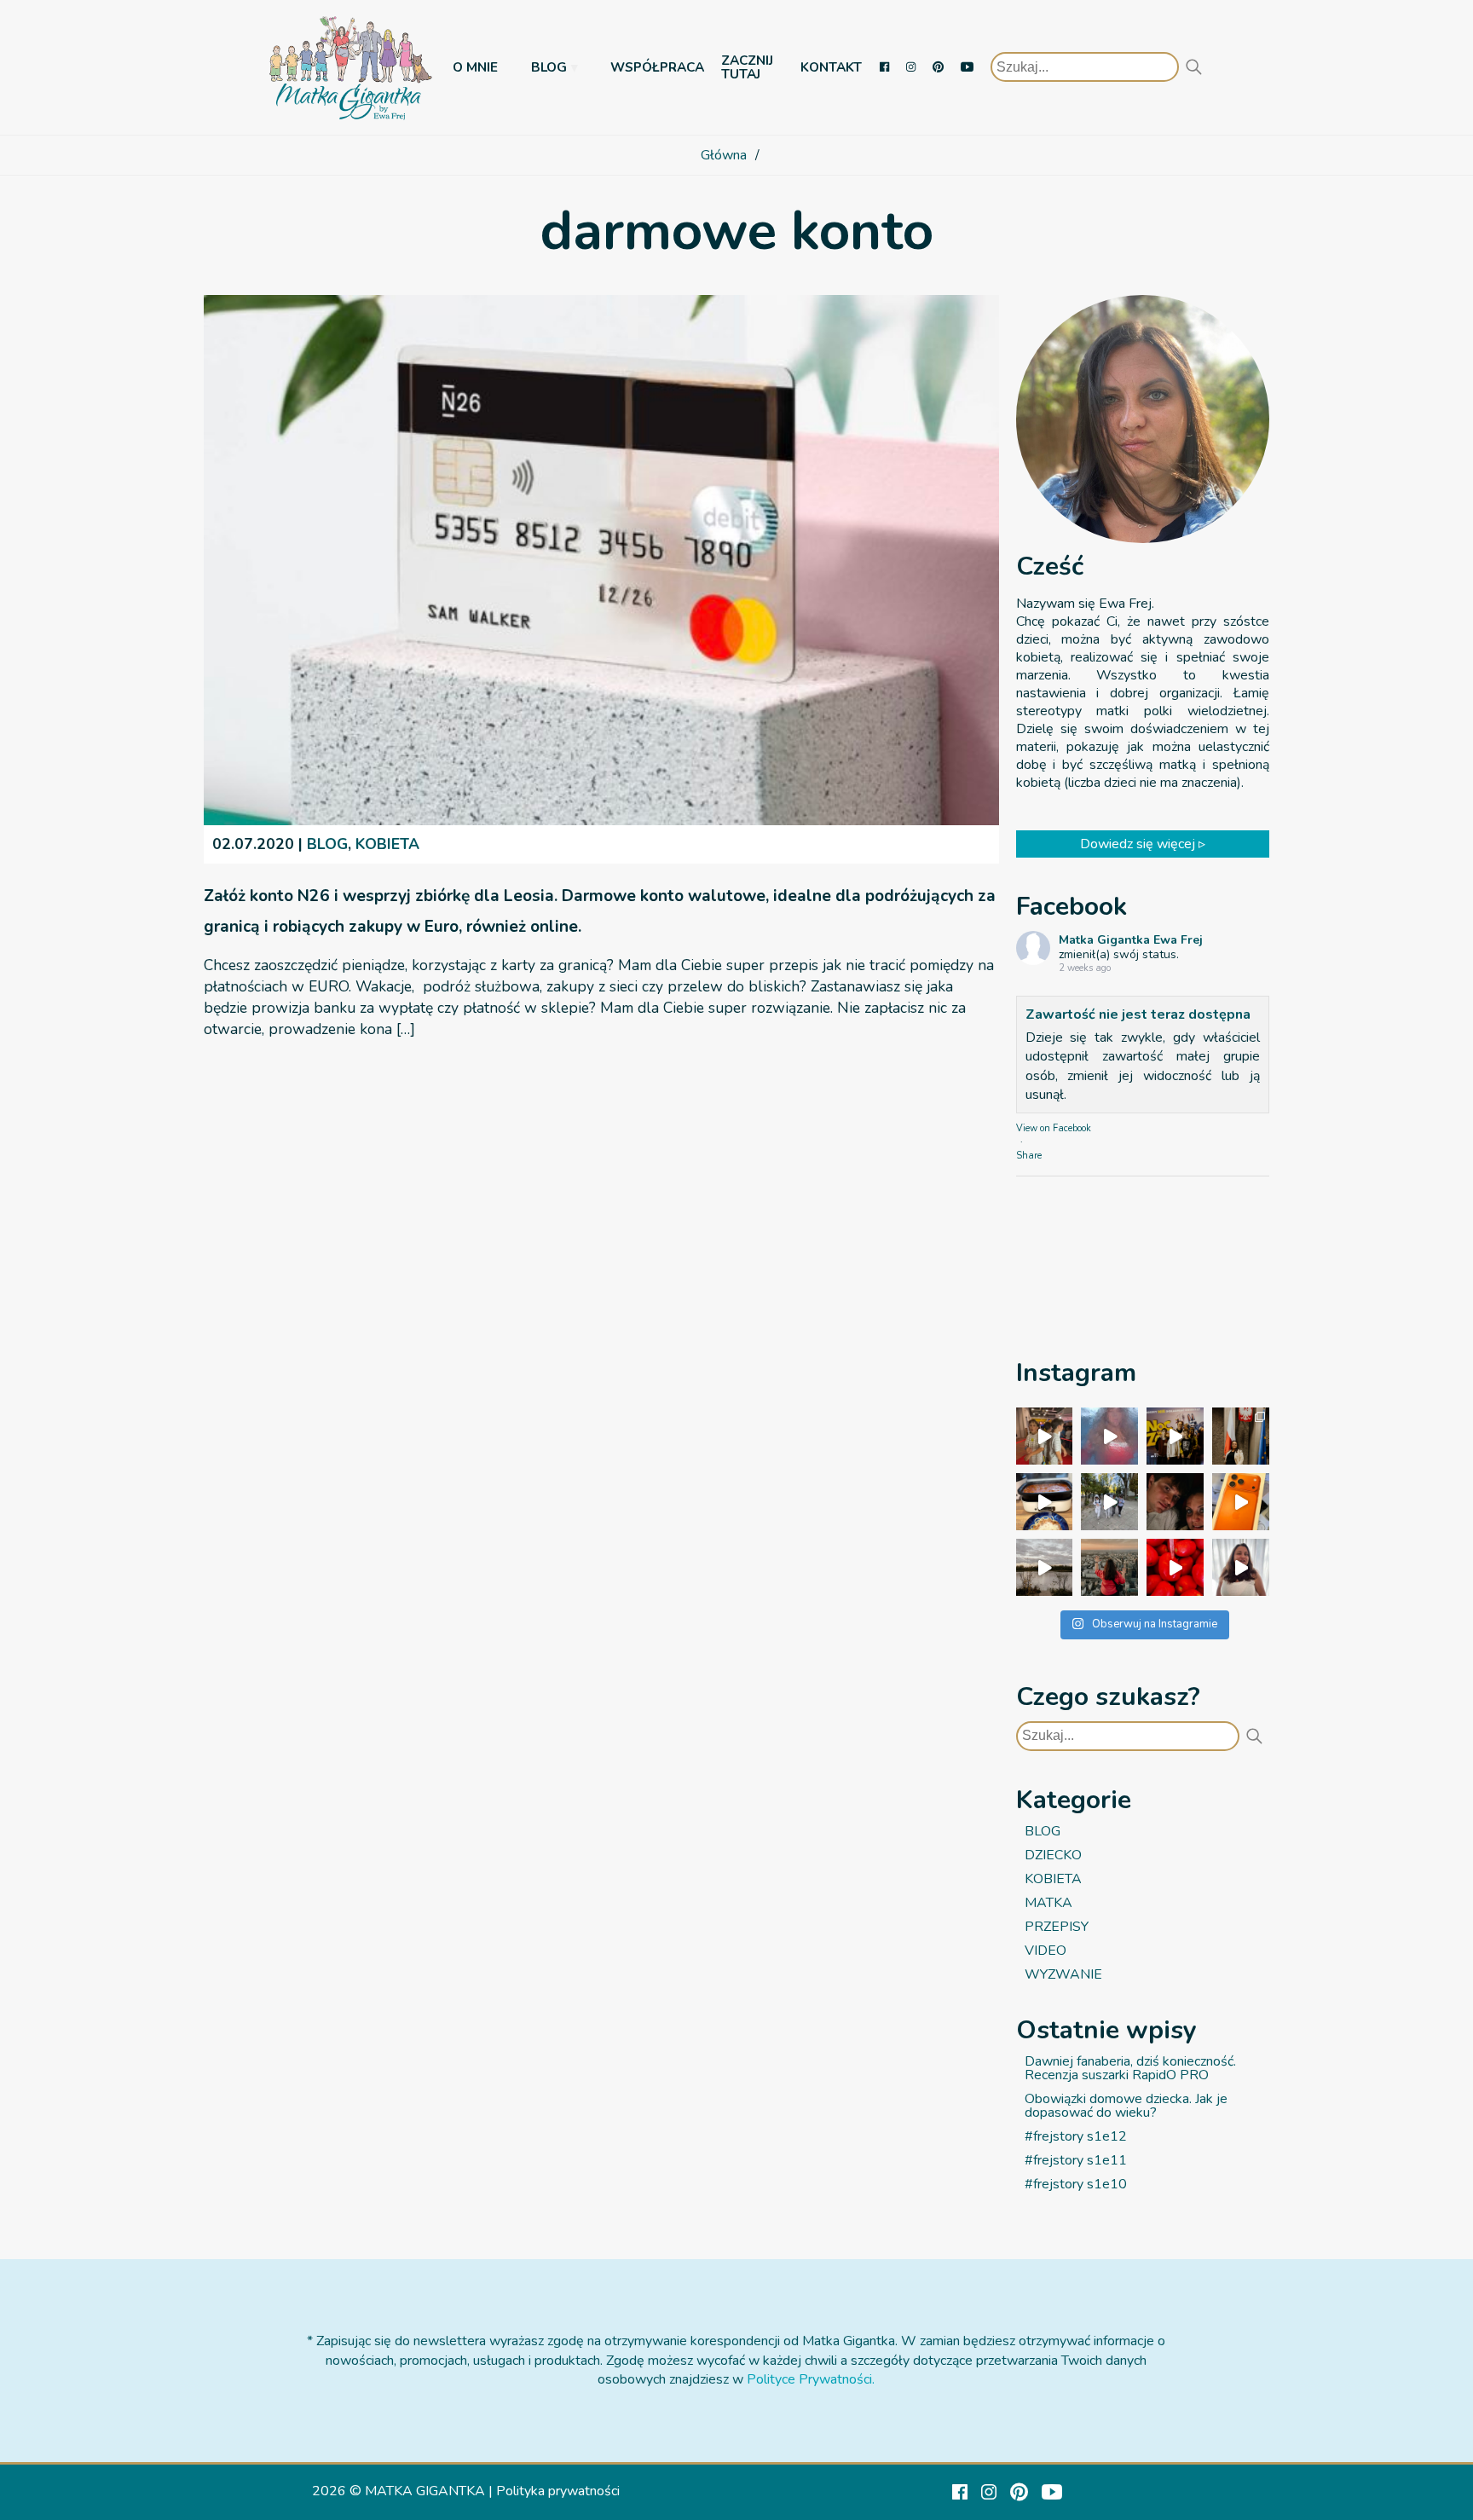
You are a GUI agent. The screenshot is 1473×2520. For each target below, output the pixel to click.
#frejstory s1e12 (1076, 2136)
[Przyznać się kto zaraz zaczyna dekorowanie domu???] (1109, 1436)
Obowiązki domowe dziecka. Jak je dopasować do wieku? (1126, 2106)
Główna (724, 155)
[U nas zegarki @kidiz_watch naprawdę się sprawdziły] (1109, 1502)
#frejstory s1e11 (1076, 2160)
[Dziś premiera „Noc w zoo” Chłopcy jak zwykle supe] (1175, 1436)
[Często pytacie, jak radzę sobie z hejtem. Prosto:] (1241, 1567)
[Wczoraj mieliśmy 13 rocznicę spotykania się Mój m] (1175, 1502)
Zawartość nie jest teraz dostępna (1138, 1014)
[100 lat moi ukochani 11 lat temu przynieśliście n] (1045, 1436)
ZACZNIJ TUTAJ (747, 67)
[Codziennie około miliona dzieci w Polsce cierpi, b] (1241, 1436)
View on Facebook (1054, 1129)
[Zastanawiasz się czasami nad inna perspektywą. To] (1045, 1567)
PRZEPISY (1057, 1927)
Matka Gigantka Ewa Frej (1131, 941)
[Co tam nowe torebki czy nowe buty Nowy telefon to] (1241, 1502)
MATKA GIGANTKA (425, 2491)
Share (1029, 1156)
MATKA (1048, 1903)
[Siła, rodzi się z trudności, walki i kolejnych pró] (1109, 1567)
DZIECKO (1053, 1855)
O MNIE (475, 67)
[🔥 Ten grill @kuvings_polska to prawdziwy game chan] (1045, 1502)
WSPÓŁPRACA (657, 67)
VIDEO (1046, 1951)
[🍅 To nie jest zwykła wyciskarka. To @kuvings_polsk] (1175, 1567)
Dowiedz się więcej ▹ (1143, 844)
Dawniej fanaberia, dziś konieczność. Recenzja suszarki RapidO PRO (1130, 2068)
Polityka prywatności (558, 2491)
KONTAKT (831, 67)
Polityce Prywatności (809, 2379)
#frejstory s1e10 (1076, 2184)
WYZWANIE (1063, 1974)
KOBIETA (387, 844)
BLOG (549, 67)
